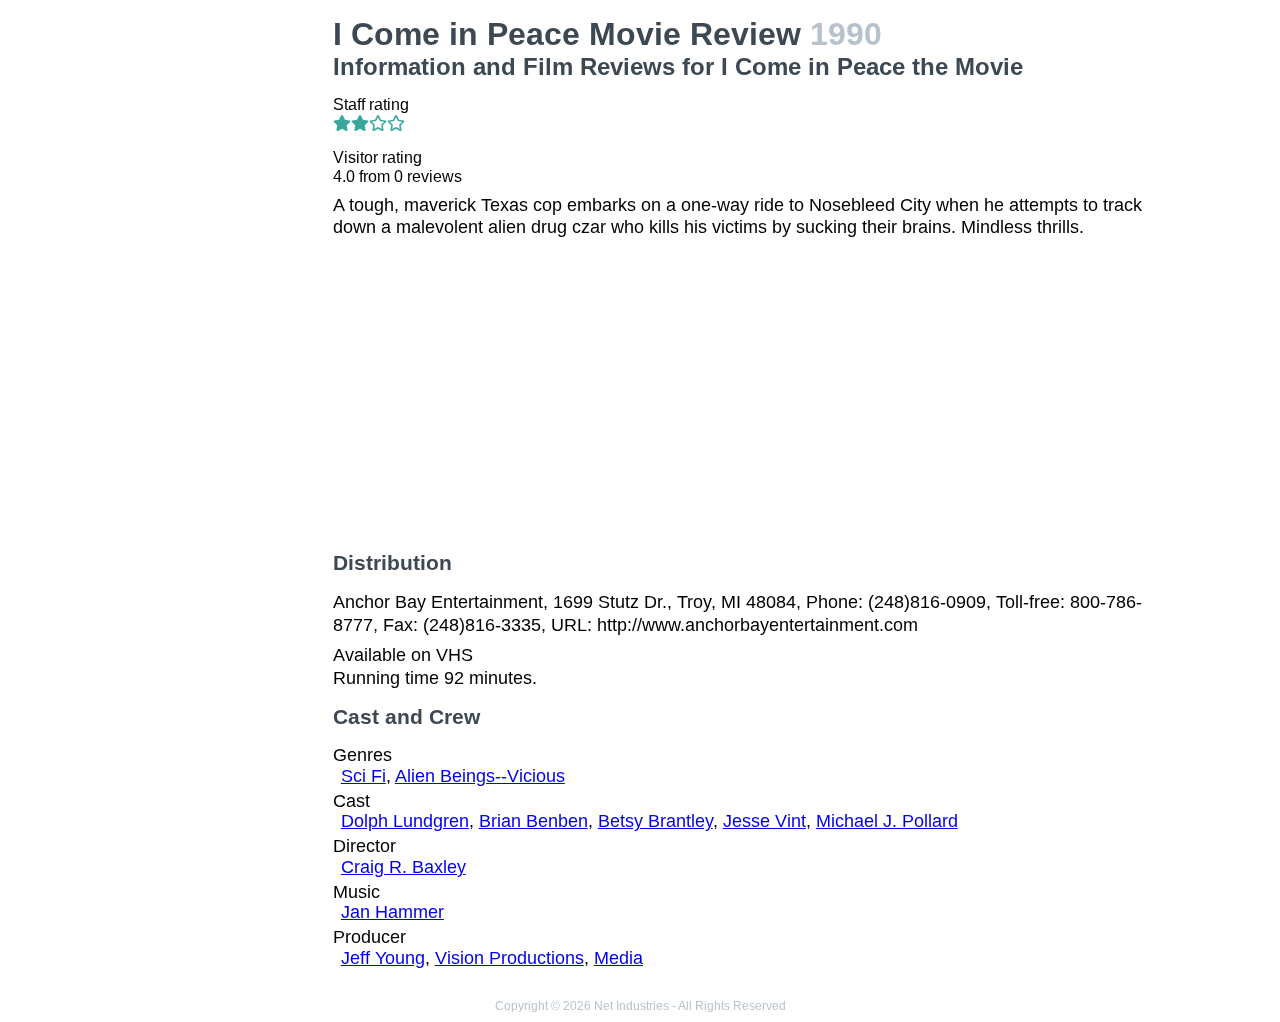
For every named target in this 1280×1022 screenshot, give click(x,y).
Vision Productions (509, 958)
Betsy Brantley (655, 821)
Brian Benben (533, 821)
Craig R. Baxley (403, 867)
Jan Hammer (392, 912)
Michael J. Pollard (887, 821)
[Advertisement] (224, 316)
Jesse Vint (764, 821)
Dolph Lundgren (405, 821)
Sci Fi (363, 776)
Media (618, 958)
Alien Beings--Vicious (480, 776)
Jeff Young (383, 958)
